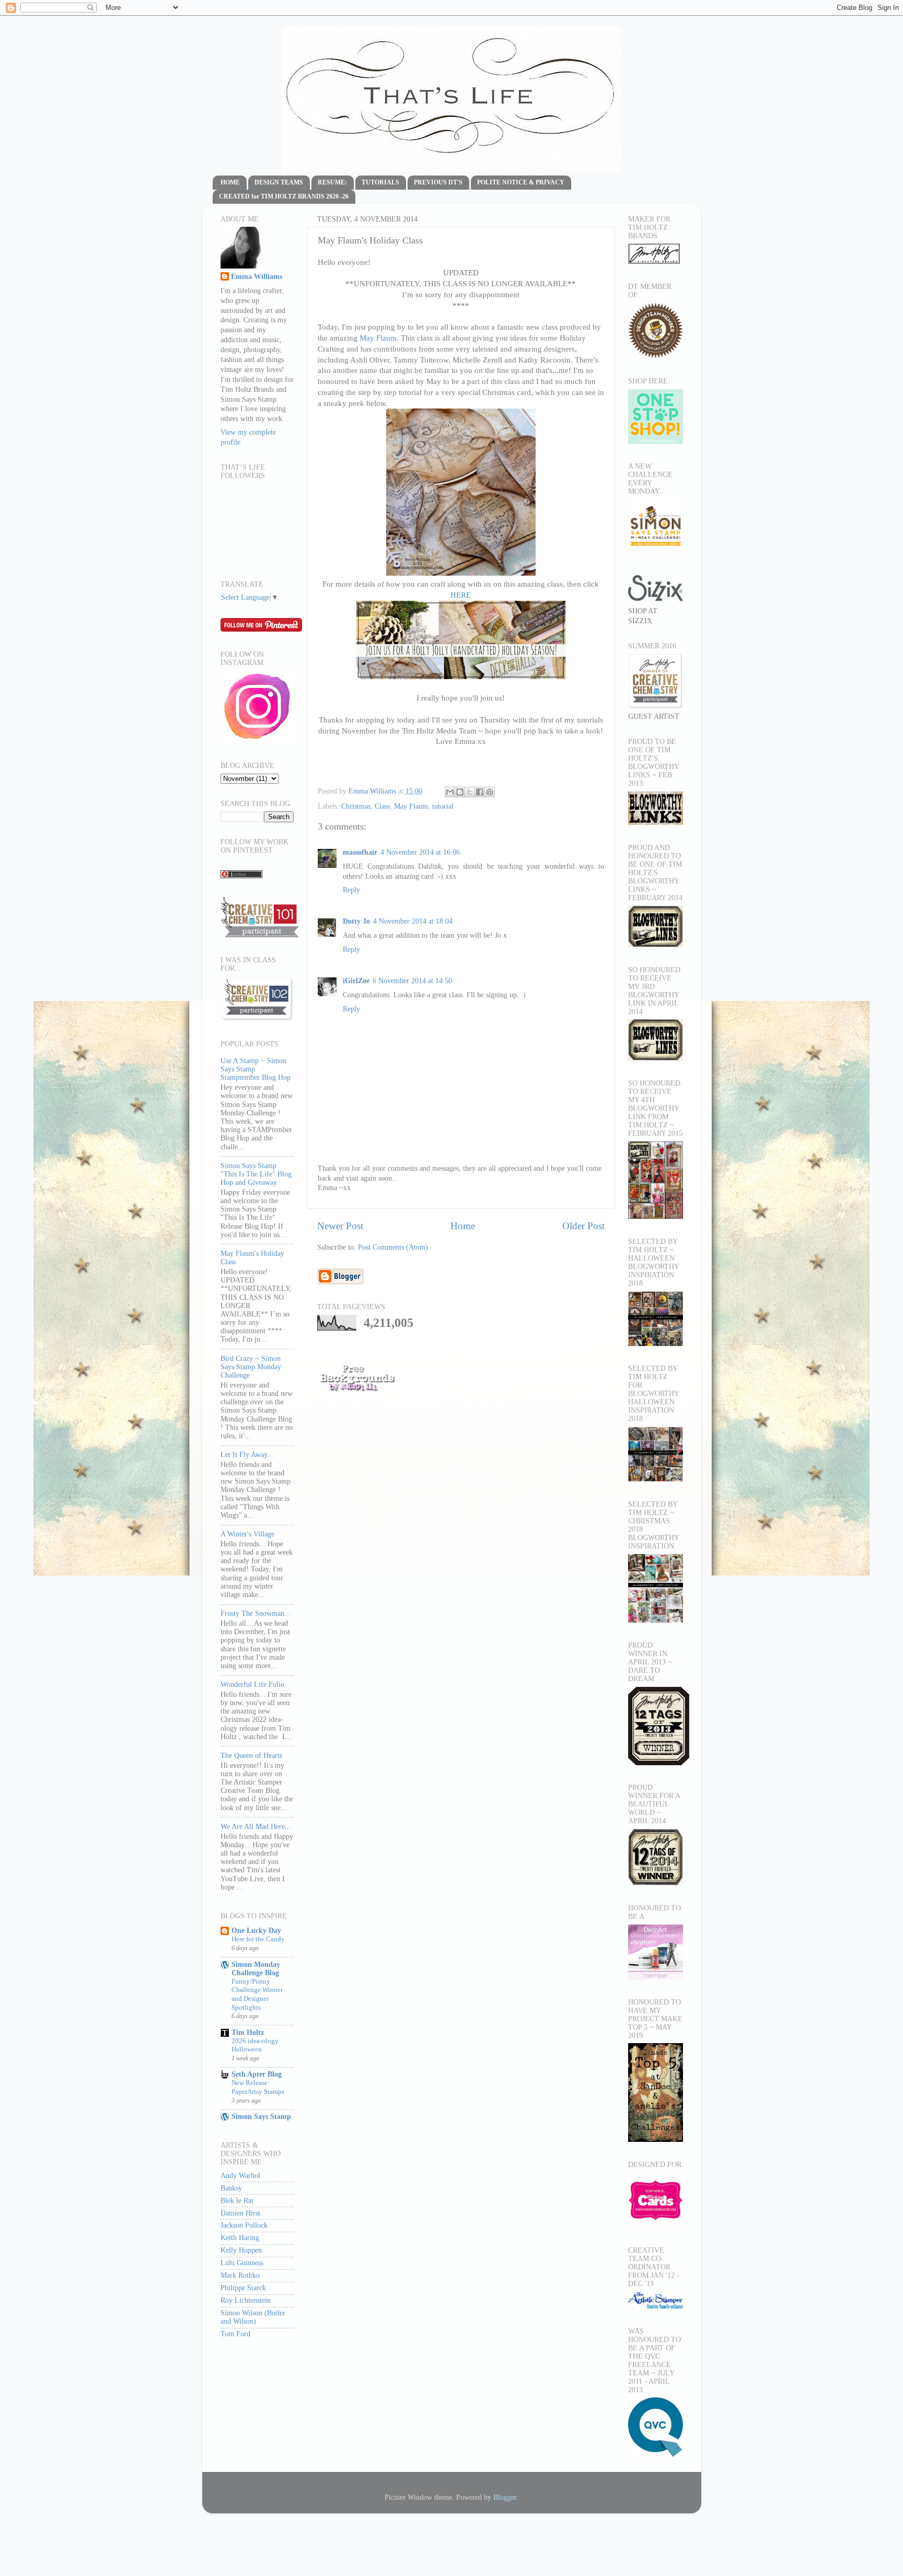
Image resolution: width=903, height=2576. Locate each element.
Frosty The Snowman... (256, 1613)
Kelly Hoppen (241, 2250)
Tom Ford (235, 2334)
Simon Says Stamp (261, 2117)
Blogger (505, 2497)
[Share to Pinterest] (490, 792)
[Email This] (450, 792)
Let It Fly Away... (247, 1455)
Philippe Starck (243, 2288)
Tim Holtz (248, 2032)
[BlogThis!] (460, 792)
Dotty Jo (356, 921)
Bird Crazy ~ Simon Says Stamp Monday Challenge (251, 1367)
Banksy (231, 2188)
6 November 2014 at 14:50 (412, 981)
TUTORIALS (380, 182)
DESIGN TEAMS (279, 182)
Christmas (356, 806)
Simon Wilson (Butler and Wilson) (253, 2317)
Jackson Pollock (244, 2225)
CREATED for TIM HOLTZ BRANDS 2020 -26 (284, 196)
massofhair (360, 852)
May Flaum (378, 338)
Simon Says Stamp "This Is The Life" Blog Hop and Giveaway (256, 1174)
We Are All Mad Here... (256, 1827)
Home (463, 1226)
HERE (461, 595)
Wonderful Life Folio (252, 1685)
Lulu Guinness (242, 2263)
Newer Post (340, 1226)
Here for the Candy (258, 1939)
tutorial (443, 806)
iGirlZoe (356, 981)
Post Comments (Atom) (393, 1247)
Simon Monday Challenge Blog (256, 1969)
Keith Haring (240, 2238)
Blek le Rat (237, 2201)
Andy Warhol (240, 2176)
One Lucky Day (256, 1931)
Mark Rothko (240, 2275)
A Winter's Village (247, 1534)
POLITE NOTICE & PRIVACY (521, 182)
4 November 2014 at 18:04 (413, 921)
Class (382, 806)
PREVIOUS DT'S (438, 182)
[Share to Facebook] (480, 792)
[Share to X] (470, 792)
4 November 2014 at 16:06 (420, 852)
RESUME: (332, 182)
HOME (230, 182)
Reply (351, 890)
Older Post (583, 1226)
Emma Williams (373, 791)
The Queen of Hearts (251, 1756)
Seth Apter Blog (257, 2074)
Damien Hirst (240, 2213)
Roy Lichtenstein (246, 2300)
